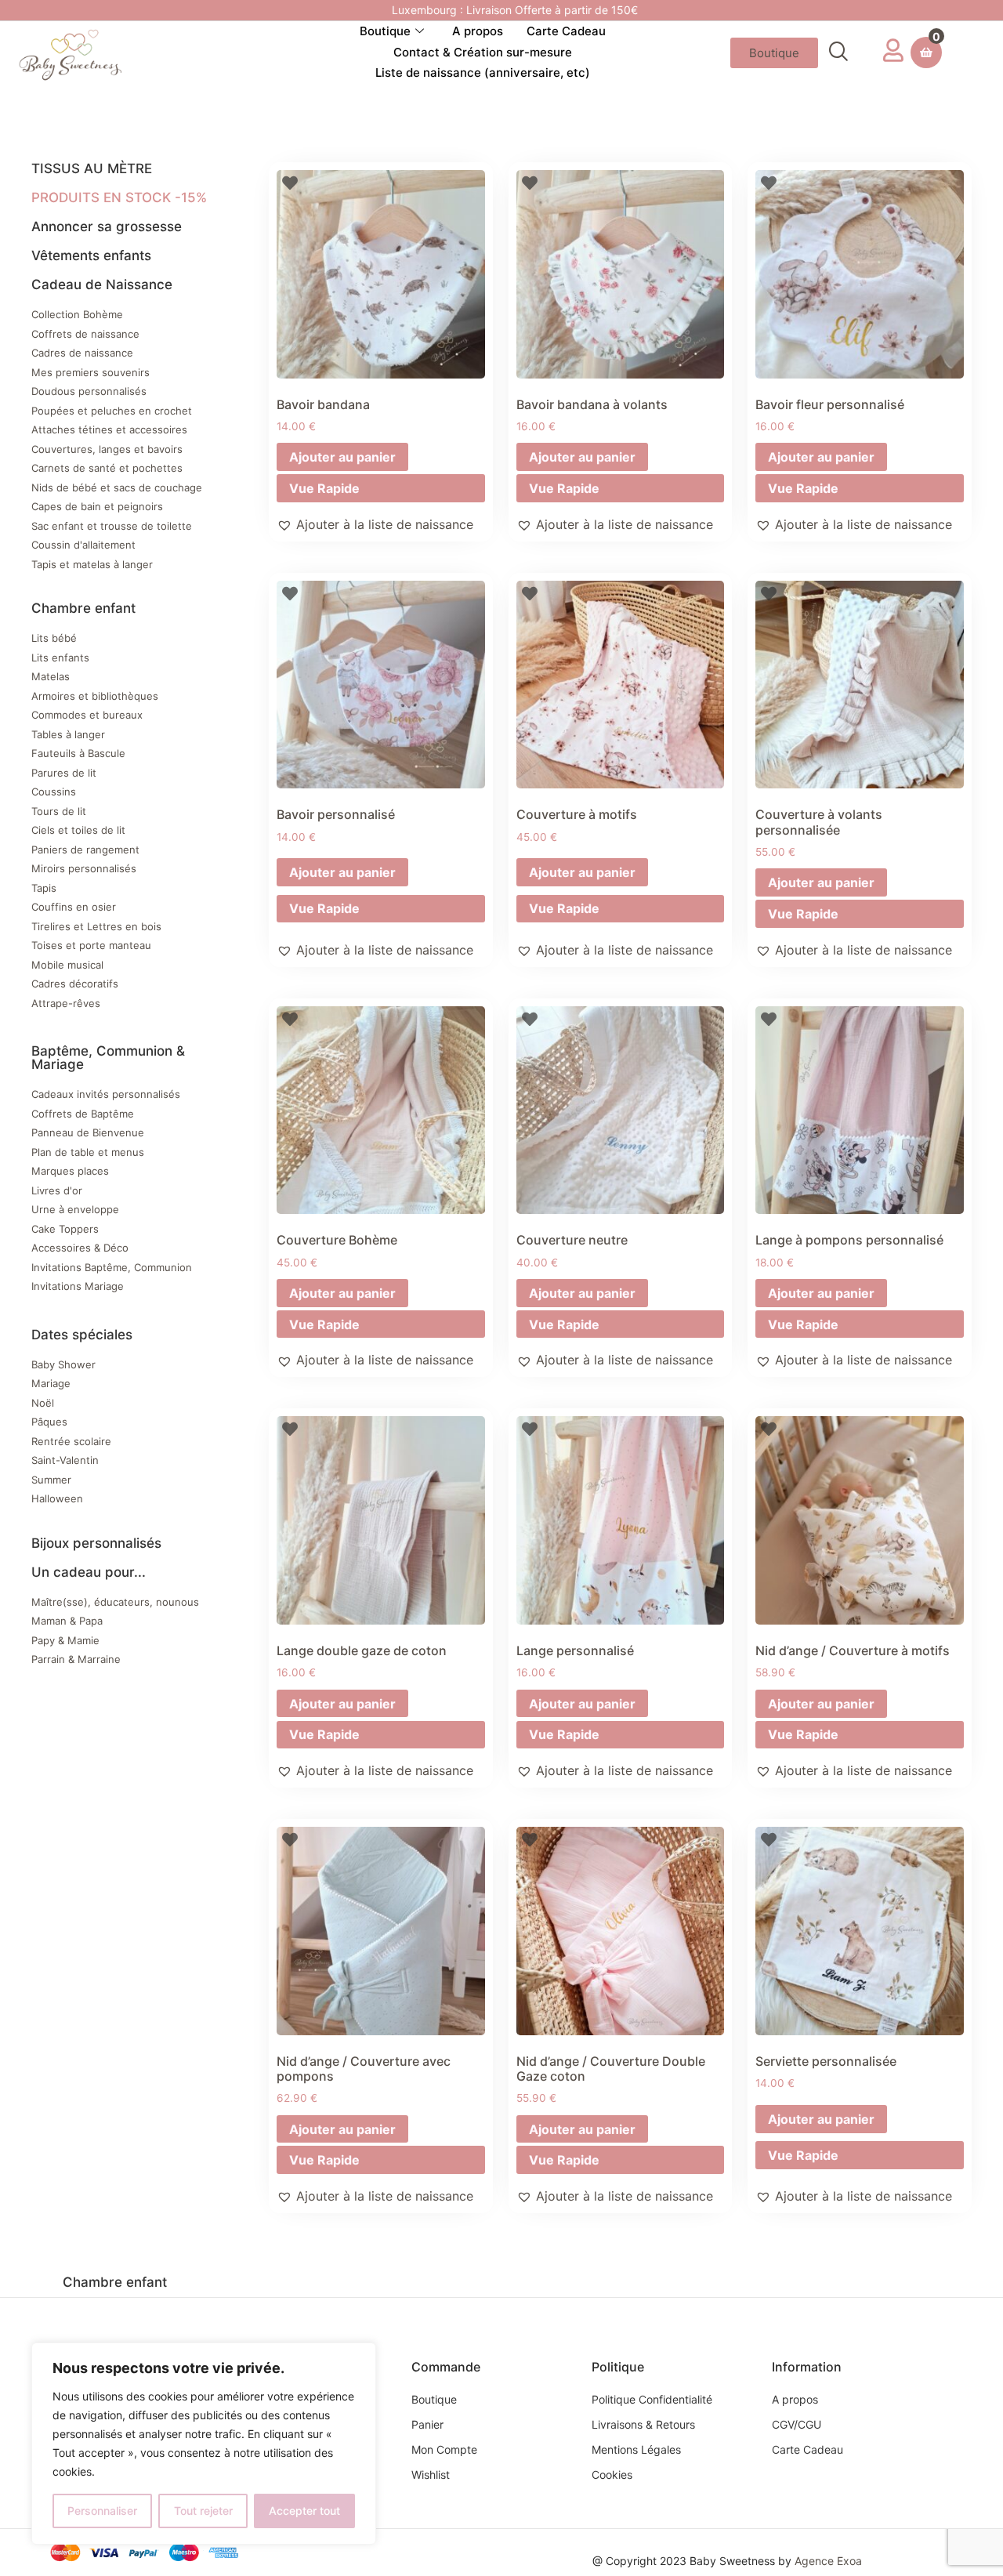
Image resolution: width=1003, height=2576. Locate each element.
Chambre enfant (83, 608)
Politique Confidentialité (652, 2399)
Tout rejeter (203, 2511)
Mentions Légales (636, 2449)
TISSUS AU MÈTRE (92, 168)
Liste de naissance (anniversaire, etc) (483, 72)
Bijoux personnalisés (96, 1543)
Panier (427, 2424)
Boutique (385, 31)
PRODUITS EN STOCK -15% (119, 197)
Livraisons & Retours (643, 2424)
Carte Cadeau (566, 31)
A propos (478, 31)
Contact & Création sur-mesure (483, 52)
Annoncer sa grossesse (107, 226)
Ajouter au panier (342, 457)
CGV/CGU (797, 2424)
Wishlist (431, 2475)
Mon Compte (444, 2449)
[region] (204, 2444)
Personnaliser (102, 2511)
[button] (838, 53)
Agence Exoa (828, 2561)
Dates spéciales (82, 1335)
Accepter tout (304, 2511)
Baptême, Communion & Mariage (108, 1058)
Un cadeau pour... (89, 1572)
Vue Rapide (324, 488)
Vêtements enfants (91, 255)
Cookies (612, 2475)
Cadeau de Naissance (102, 284)
